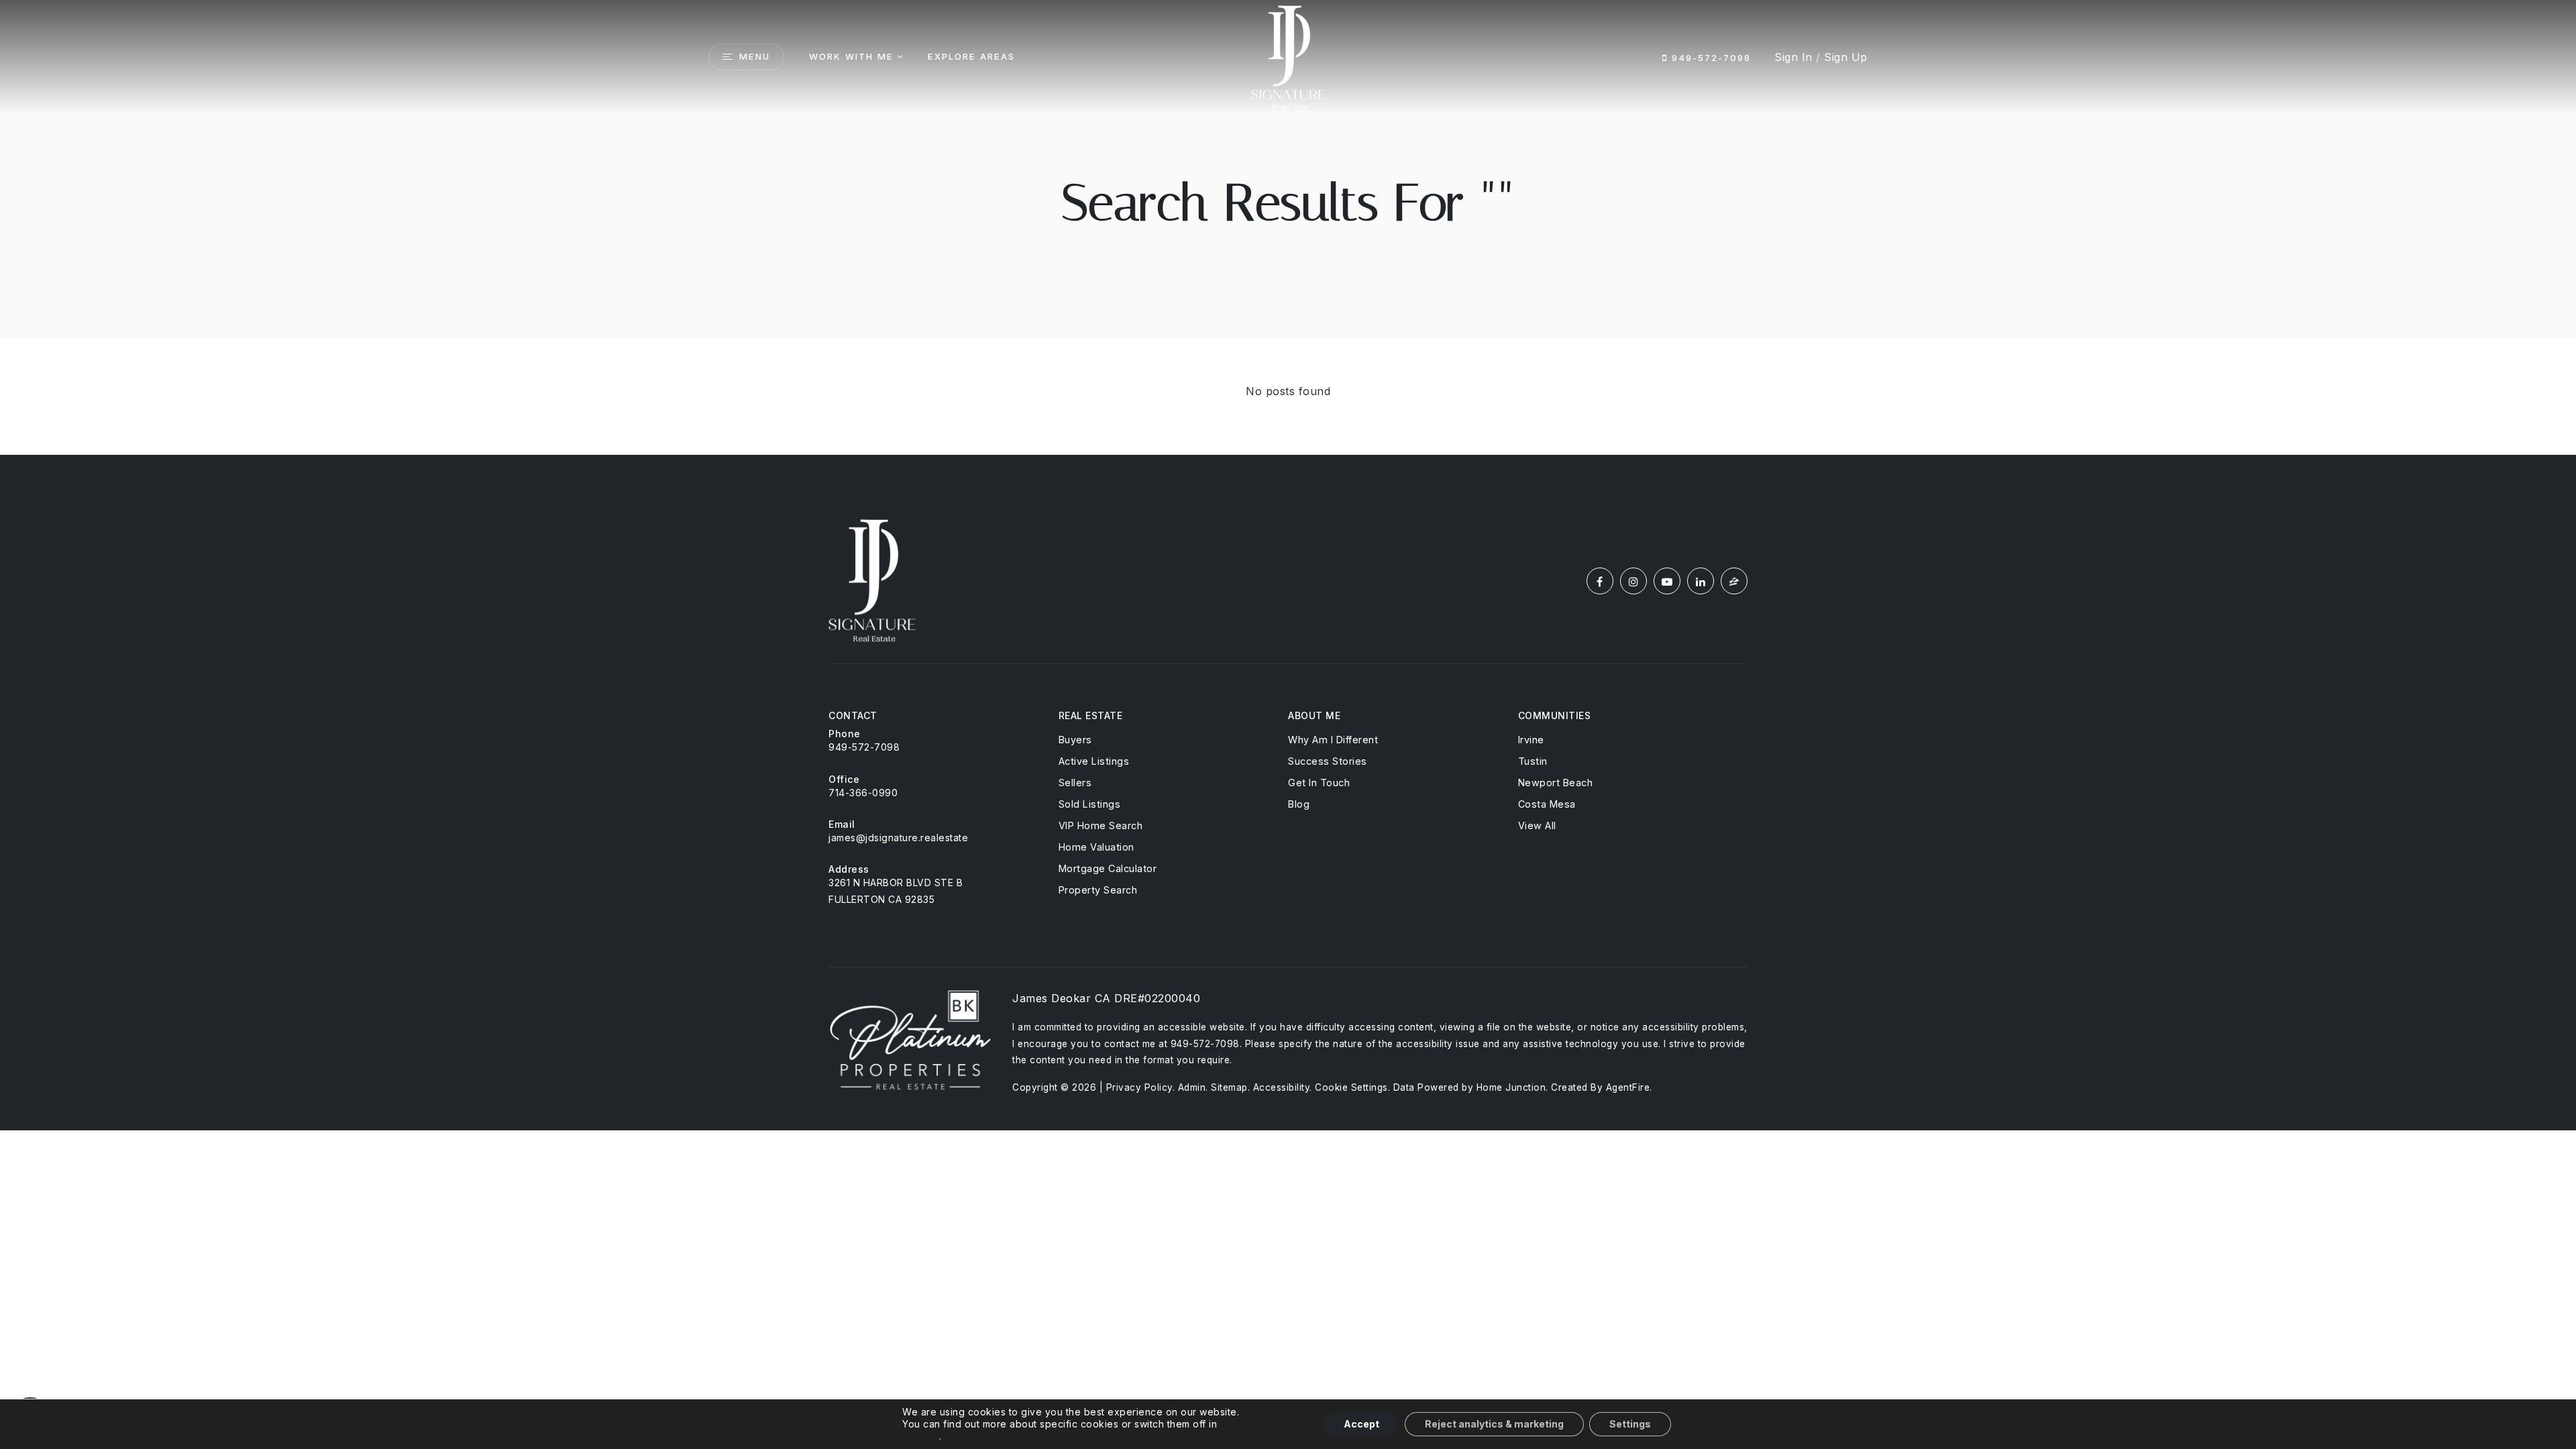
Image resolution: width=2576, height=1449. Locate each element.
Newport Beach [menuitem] (1556, 783)
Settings (1630, 1424)
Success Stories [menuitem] (1328, 761)
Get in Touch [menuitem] (1319, 783)
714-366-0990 (863, 793)
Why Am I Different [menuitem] (1333, 740)
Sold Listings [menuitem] (1090, 804)
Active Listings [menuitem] (1094, 761)
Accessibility (1282, 1087)
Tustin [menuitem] (1533, 761)
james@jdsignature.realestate (898, 838)
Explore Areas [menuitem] (971, 56)
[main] (1288, 227)
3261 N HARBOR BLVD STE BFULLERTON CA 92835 (896, 891)
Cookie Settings (1351, 1087)
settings (921, 1436)
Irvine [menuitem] (1531, 740)
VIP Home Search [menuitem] (1101, 825)
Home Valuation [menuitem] (1096, 847)
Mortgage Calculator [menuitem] (1108, 868)
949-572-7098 (1709, 58)
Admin (1192, 1087)
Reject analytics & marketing (1494, 1424)
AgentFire (1628, 1087)
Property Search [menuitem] (1098, 890)
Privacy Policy (1139, 1087)
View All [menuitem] (1537, 825)
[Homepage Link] (1288, 56)
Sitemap (1229, 1087)
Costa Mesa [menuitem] (1547, 804)
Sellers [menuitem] (1075, 783)
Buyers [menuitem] (1075, 740)
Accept (1361, 1424)
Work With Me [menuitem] (851, 56)
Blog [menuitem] (1299, 804)
